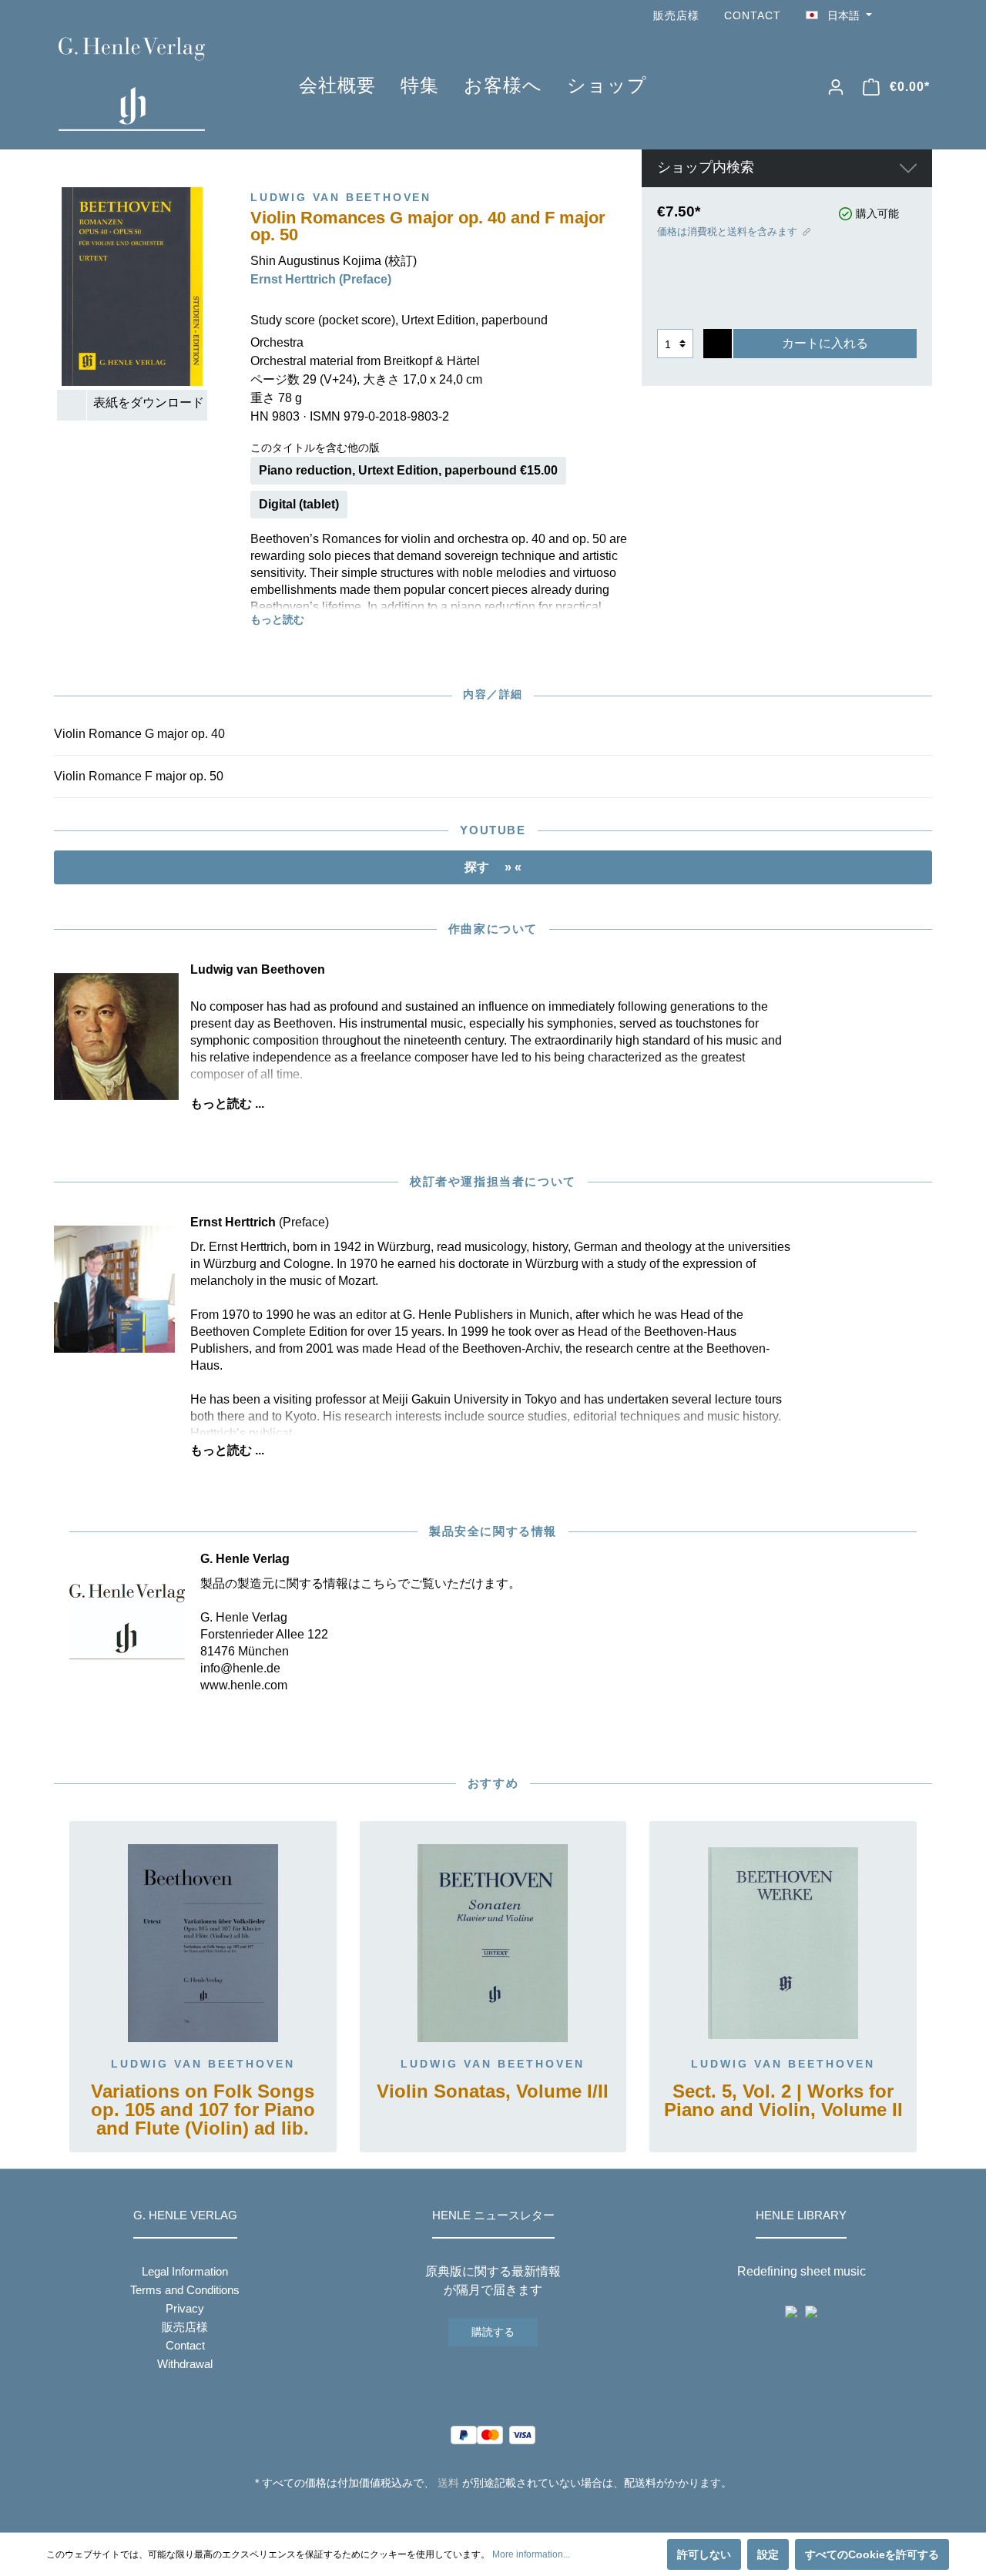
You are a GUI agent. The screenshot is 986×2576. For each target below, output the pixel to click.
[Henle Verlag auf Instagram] (923, 16)
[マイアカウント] (836, 87)
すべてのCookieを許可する (872, 2554)
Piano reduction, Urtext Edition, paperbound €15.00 (408, 470)
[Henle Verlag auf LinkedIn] (505, 2511)
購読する (493, 2332)
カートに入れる (825, 343)
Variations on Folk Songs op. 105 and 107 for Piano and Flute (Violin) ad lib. (203, 2110)
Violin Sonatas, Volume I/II (493, 2092)
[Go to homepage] (156, 84)
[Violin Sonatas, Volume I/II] (493, 1944)
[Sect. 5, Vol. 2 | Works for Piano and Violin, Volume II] (783, 1944)
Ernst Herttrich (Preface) (321, 279)
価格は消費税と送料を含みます (727, 231)
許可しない (704, 2554)
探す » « (493, 867)
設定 (768, 2554)
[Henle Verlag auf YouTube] (901, 16)
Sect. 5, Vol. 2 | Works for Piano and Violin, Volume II (783, 2101)
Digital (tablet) (299, 504)
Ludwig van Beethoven (203, 2064)
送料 (448, 2483)
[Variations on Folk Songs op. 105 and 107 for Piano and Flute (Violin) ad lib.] (203, 1944)
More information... (531, 2554)
